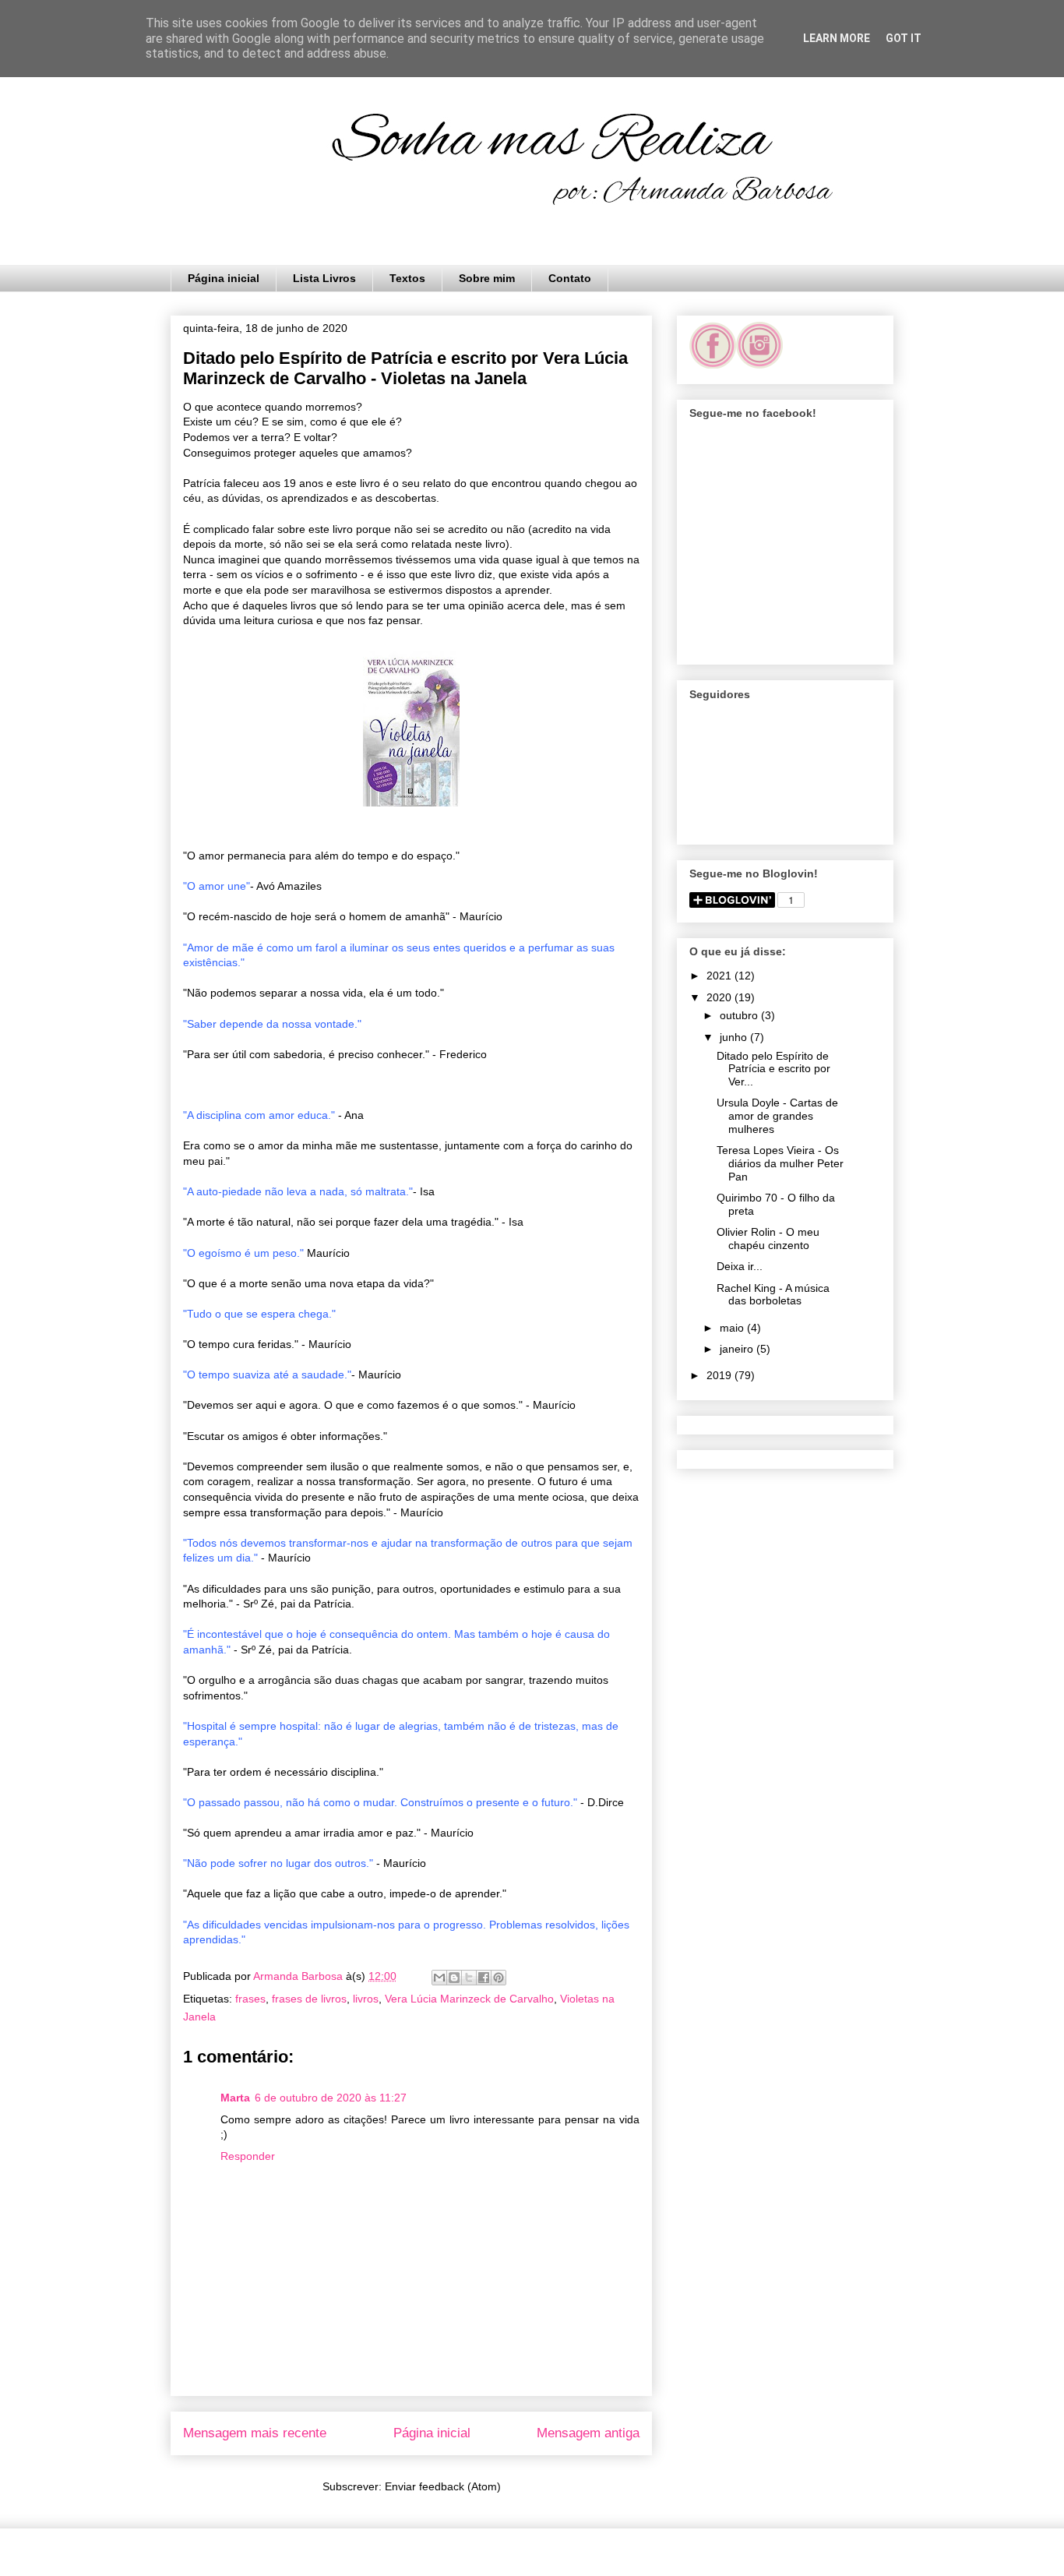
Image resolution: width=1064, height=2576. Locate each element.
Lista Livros (324, 278)
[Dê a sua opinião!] (454, 1978)
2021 (720, 976)
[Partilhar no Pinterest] (499, 1978)
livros (366, 1999)
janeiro (738, 1349)
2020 (720, 997)
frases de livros (309, 1999)
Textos (407, 278)
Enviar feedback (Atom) (443, 2486)
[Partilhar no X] (469, 1978)
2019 (720, 1375)
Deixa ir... (740, 1266)
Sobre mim (487, 278)
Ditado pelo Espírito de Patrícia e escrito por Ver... (773, 1069)
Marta (235, 2098)
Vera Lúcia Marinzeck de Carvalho (469, 1999)
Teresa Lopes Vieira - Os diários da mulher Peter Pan (780, 1163)
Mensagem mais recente (255, 2433)
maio (733, 1328)
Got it (904, 38)
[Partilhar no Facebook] (484, 1978)
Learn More (837, 38)
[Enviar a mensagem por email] (439, 1978)
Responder (248, 2156)
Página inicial (224, 278)
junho (735, 1037)
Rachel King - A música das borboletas (773, 1295)
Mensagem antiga (588, 2433)
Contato (570, 278)
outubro (740, 1015)
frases (250, 1999)
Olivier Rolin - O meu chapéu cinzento (768, 1239)
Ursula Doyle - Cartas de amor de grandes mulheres (777, 1116)
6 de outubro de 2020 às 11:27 (331, 2098)
